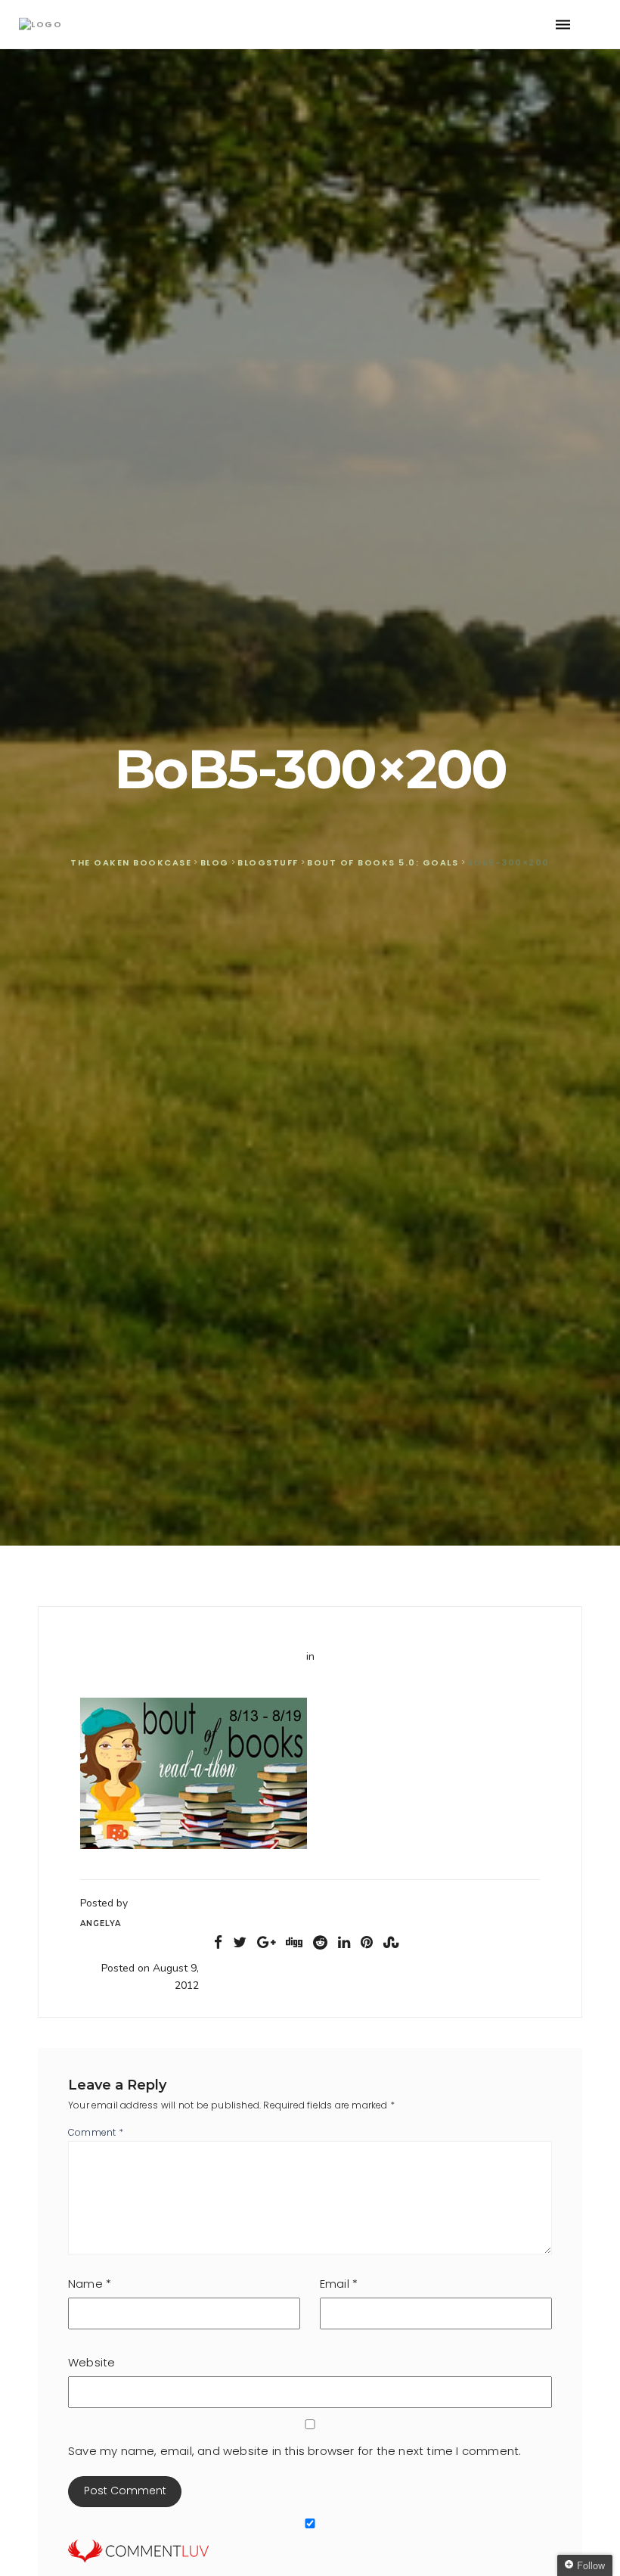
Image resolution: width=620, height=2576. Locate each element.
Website (91, 2362)
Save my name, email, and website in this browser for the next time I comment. (294, 2451)
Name (90, 2284)
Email (339, 2284)
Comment (96, 2132)
